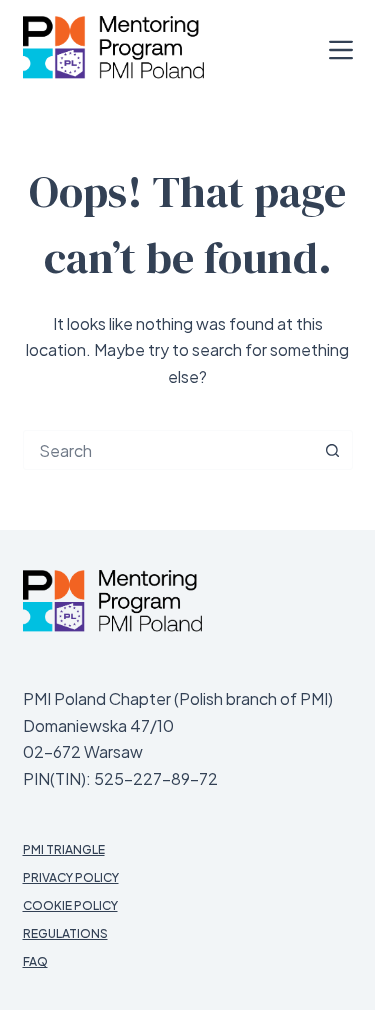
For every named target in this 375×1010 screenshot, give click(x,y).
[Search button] (333, 450)
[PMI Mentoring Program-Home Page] (112, 601)
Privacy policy (71, 877)
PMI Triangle (64, 849)
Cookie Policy (70, 905)
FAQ (35, 961)
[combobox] (169, 450)
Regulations (65, 933)
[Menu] (341, 50)
